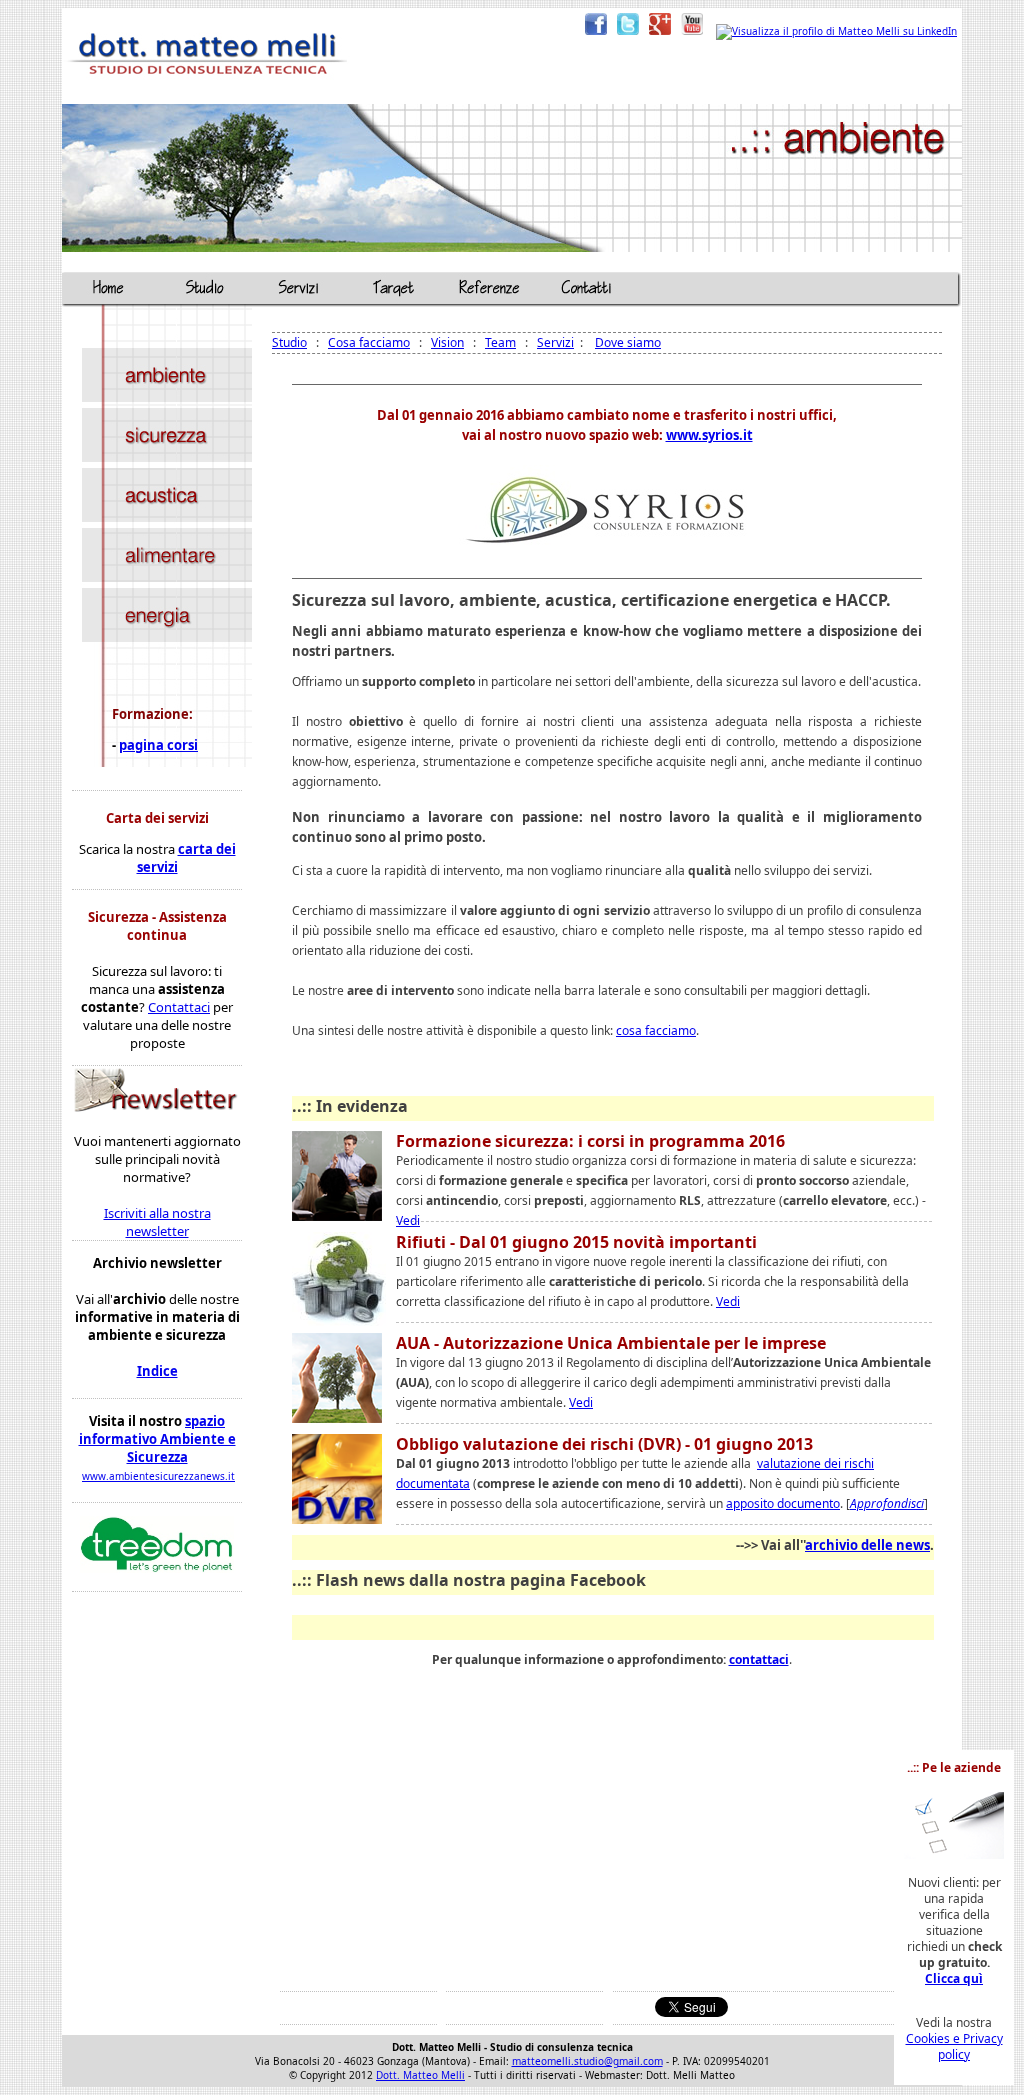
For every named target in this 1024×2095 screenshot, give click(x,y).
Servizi (555, 342)
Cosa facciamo (369, 342)
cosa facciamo (656, 1030)
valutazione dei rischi (815, 1463)
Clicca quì (954, 1978)
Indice (157, 1371)
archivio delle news (867, 1545)
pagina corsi (158, 745)
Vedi (408, 1220)
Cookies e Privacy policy (954, 2046)
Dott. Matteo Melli (420, 2075)
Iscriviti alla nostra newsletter (157, 1222)
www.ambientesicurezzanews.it (158, 1476)
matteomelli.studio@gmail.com (587, 2061)
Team (500, 342)
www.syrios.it (709, 435)
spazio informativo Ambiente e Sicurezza (157, 1439)
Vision (447, 342)
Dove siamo (628, 342)
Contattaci (179, 1007)
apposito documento (783, 1503)
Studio (289, 342)
